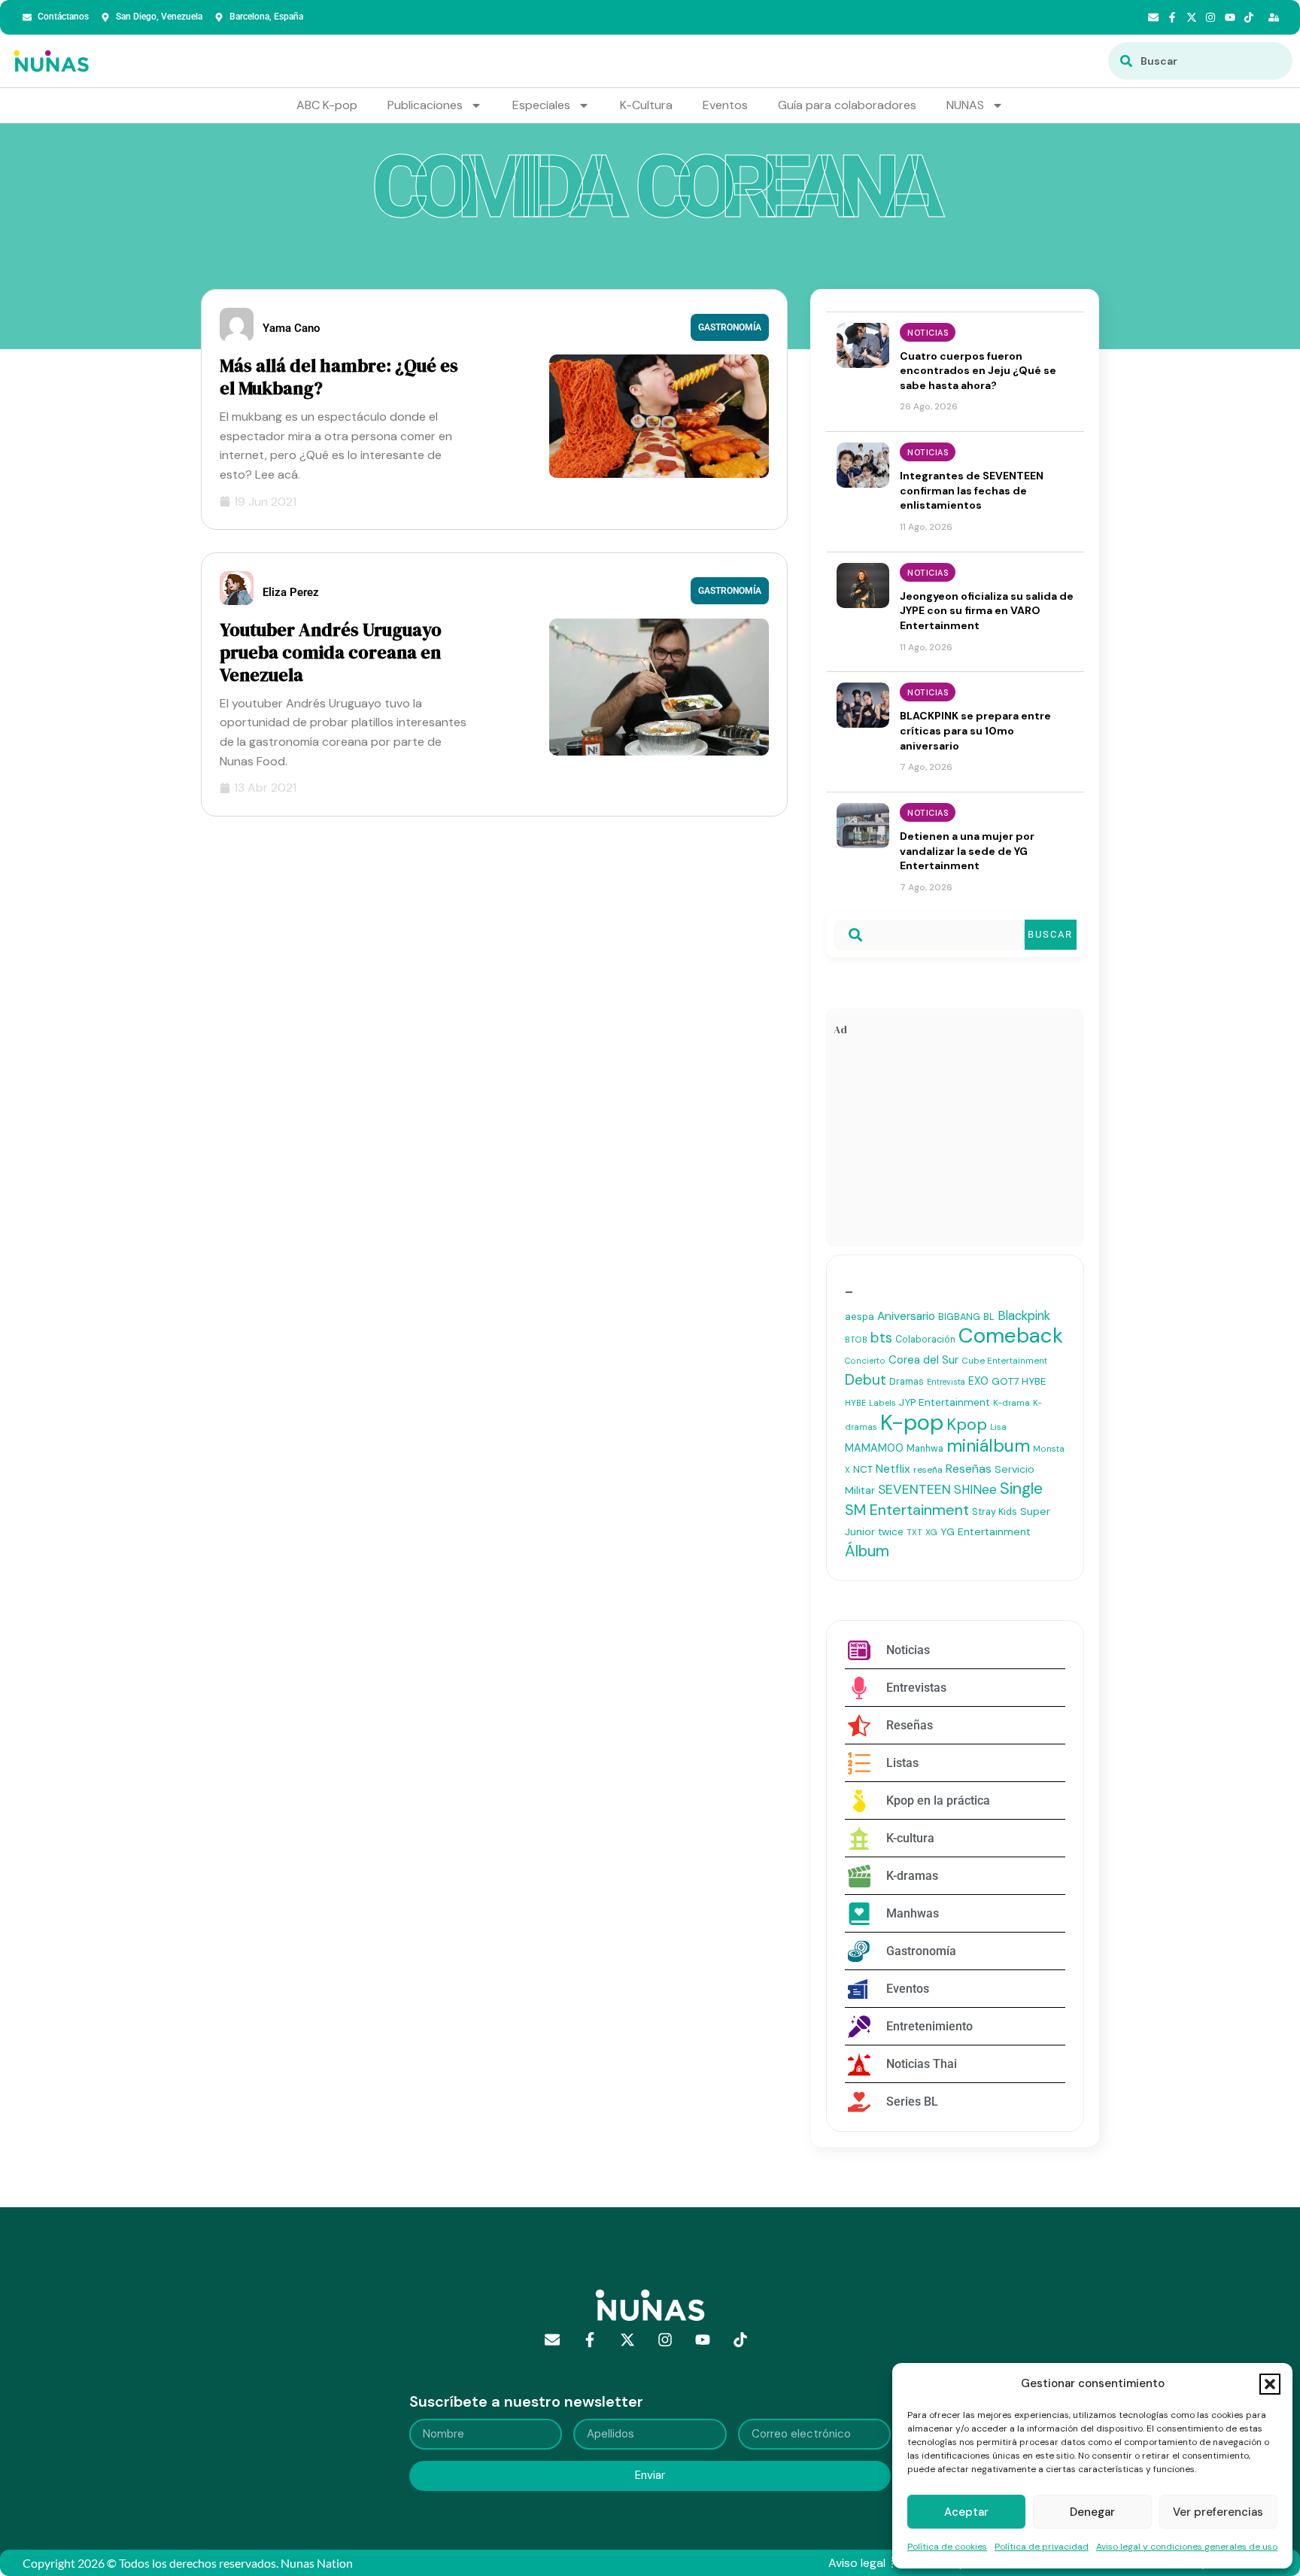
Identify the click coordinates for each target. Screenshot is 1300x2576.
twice (891, 1532)
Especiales (541, 105)
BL (989, 1317)
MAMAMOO (874, 1448)
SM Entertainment (907, 1510)
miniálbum (988, 1446)
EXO (978, 1381)
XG (931, 1532)
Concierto (865, 1361)
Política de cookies (947, 2547)
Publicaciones (425, 105)
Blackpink (1024, 1315)
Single (1021, 1489)
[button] (1270, 2384)
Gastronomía (730, 327)
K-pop (912, 1422)
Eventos (725, 105)
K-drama (1011, 1403)
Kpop (967, 1425)
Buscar (1050, 934)
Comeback (1011, 1335)
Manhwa (925, 1449)
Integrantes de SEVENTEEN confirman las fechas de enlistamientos (972, 490)
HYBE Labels (870, 1403)
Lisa (998, 1427)
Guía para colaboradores (847, 105)
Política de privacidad (1042, 2547)
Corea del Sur (923, 1360)
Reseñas (969, 1469)
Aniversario (906, 1316)
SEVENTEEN (914, 1489)
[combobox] (1200, 61)
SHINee (975, 1489)
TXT (914, 1532)
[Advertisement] (955, 1145)
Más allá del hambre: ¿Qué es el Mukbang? (339, 377)
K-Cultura (646, 105)
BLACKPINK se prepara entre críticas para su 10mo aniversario (975, 730)
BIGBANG (959, 1317)
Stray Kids (995, 1512)
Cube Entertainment (1004, 1361)
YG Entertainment (986, 1531)
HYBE (1034, 1381)
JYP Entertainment (945, 1402)
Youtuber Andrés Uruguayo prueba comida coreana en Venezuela (331, 652)
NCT (863, 1469)
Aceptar (966, 2512)
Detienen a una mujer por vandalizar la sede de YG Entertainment (967, 851)
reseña (928, 1470)
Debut (866, 1380)
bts (881, 1338)
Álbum (867, 1551)
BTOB (856, 1340)
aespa (860, 1317)
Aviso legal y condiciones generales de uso (1187, 2547)
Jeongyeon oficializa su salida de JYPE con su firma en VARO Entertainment (987, 611)
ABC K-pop (327, 105)
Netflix (893, 1469)
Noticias (928, 333)
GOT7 (1005, 1381)
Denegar (1092, 2512)
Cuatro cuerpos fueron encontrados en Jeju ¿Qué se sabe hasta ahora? (978, 371)
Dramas (907, 1381)
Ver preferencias (1218, 2512)
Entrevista (946, 1382)
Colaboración (925, 1340)
